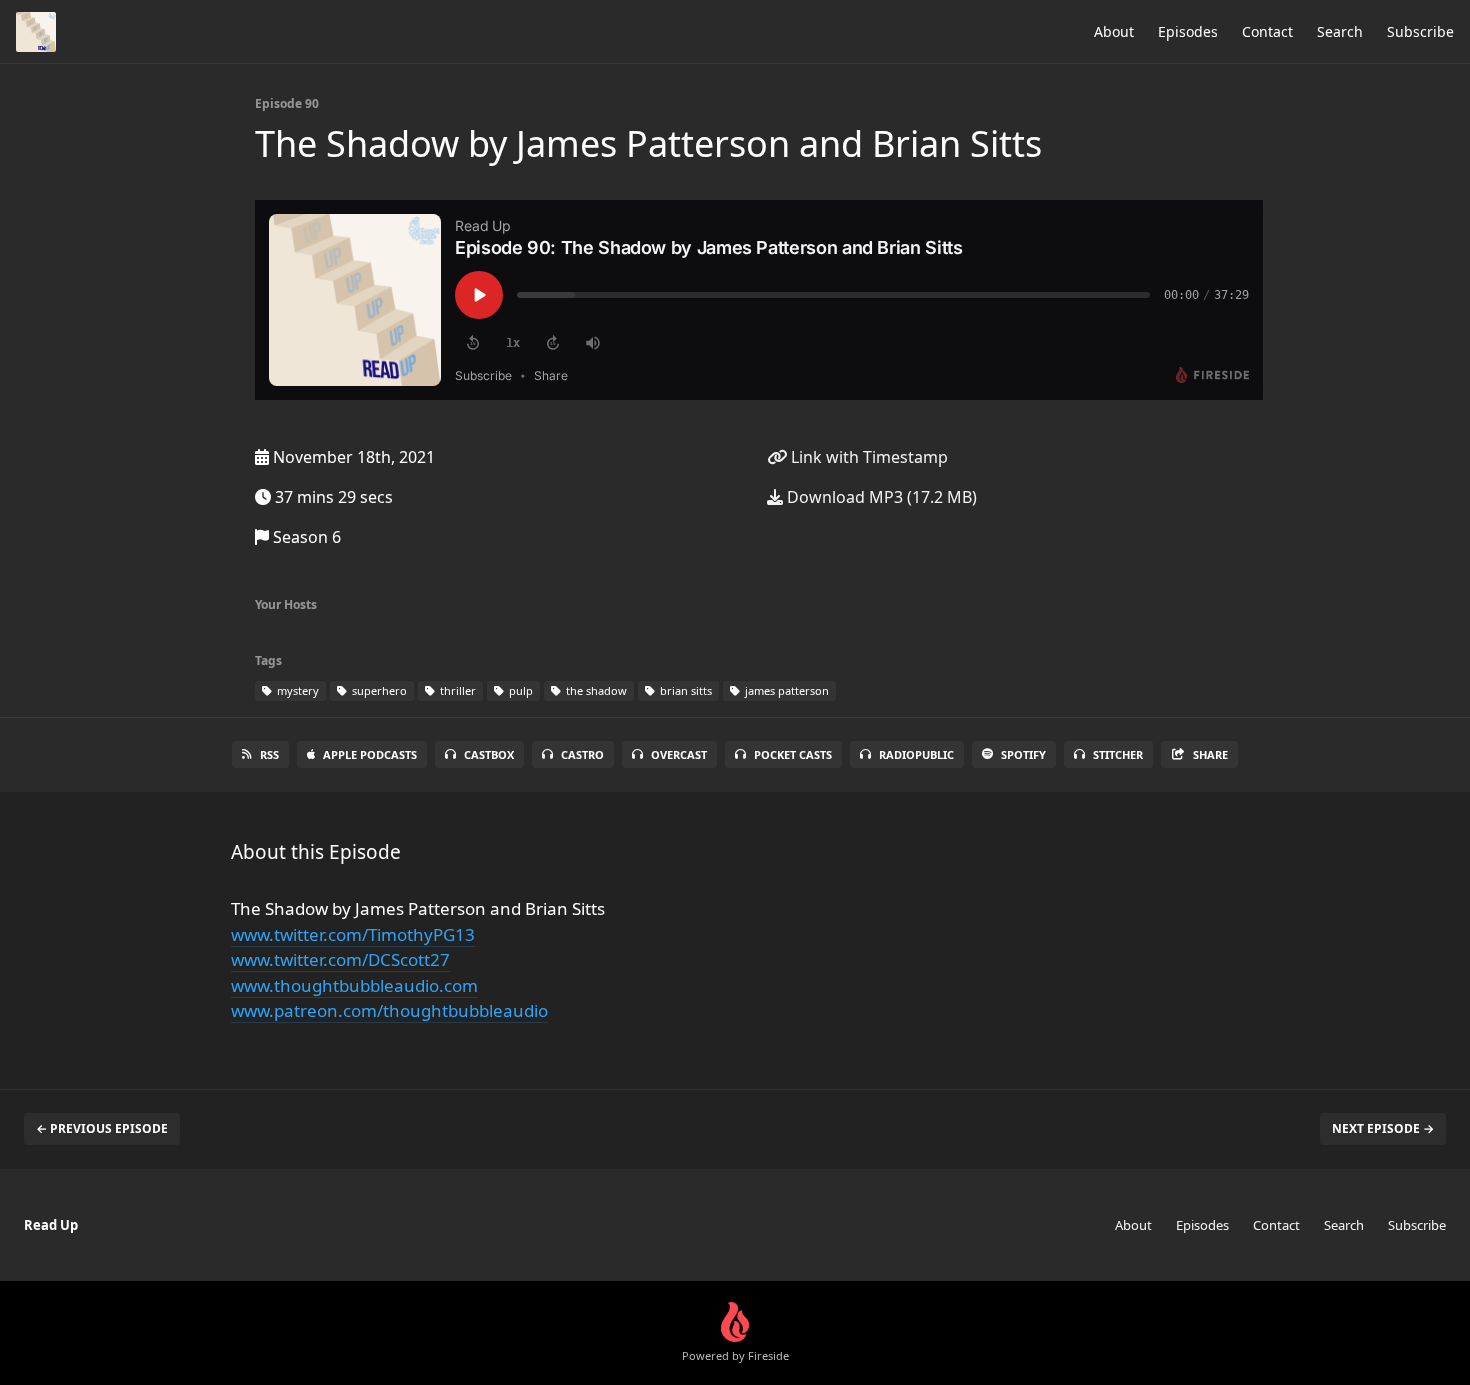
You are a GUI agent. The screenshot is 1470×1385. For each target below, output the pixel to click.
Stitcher (1118, 754)
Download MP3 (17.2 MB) (880, 497)
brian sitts (684, 690)
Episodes (1188, 31)
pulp (519, 690)
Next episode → (1383, 1128)
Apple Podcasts (370, 754)
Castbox (489, 754)
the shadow (595, 690)
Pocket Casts (793, 754)
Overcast (679, 754)
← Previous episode (102, 1128)
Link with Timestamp (867, 457)
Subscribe (1420, 31)
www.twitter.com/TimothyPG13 (353, 934)
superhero (378, 690)
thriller (456, 690)
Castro (582, 754)
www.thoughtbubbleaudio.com (354, 985)
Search (1340, 31)
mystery (296, 690)
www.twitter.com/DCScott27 (340, 959)
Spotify (1023, 754)
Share (1210, 754)
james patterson (785, 690)
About (1114, 31)
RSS (269, 754)
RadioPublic (916, 754)
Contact (1267, 31)
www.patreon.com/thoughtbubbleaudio (389, 1010)
